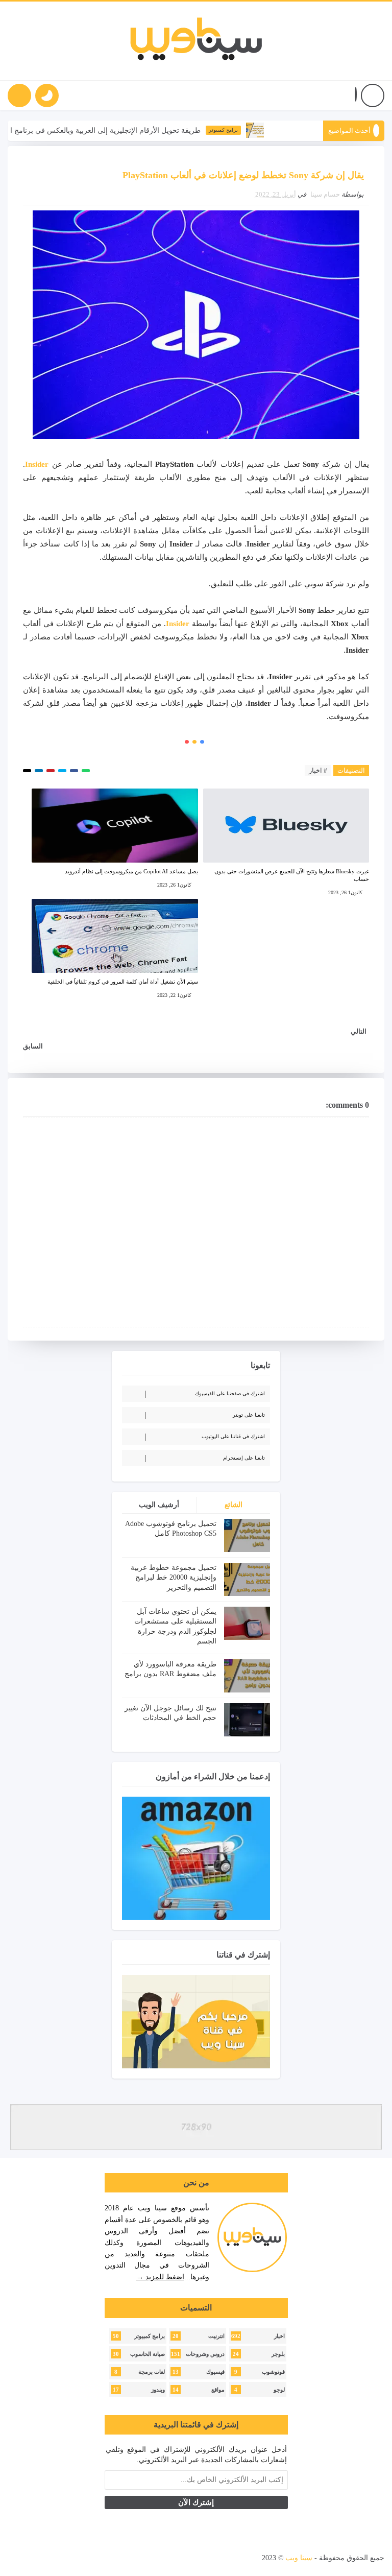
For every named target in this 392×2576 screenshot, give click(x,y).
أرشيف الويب (159, 1505)
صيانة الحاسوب (148, 2354)
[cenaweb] (261, 2558)
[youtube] (89, 2558)
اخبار (279, 2336)
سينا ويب (299, 2558)
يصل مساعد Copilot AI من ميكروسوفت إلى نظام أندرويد (131, 871)
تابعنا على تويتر (249, 1415)
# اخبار (318, 770)
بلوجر (278, 2354)
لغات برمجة (152, 2372)
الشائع (234, 1505)
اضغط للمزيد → (160, 2277)
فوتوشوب (273, 2372)
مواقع (218, 2390)
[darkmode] (47, 96)
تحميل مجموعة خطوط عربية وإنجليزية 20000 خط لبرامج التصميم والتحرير (174, 1578)
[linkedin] (54, 2558)
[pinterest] (18, 2558)
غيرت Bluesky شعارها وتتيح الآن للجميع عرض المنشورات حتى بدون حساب (292, 875)
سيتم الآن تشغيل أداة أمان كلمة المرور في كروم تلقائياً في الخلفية (122, 982)
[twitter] (107, 2558)
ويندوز (158, 2390)
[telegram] (36, 2558)
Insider (37, 464)
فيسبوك (215, 2372)
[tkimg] (287, 130)
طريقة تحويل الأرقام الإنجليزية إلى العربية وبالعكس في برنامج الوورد (130, 130)
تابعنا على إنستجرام (244, 1458)
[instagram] (71, 2558)
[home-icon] (373, 96)
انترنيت (216, 2336)
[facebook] (125, 2558)
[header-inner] (196, 41)
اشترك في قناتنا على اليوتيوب (233, 1436)
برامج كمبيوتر (255, 130)
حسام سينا (325, 194)
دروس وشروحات (205, 2354)
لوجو (279, 2390)
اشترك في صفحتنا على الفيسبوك (230, 1393)
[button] (356, 96)
